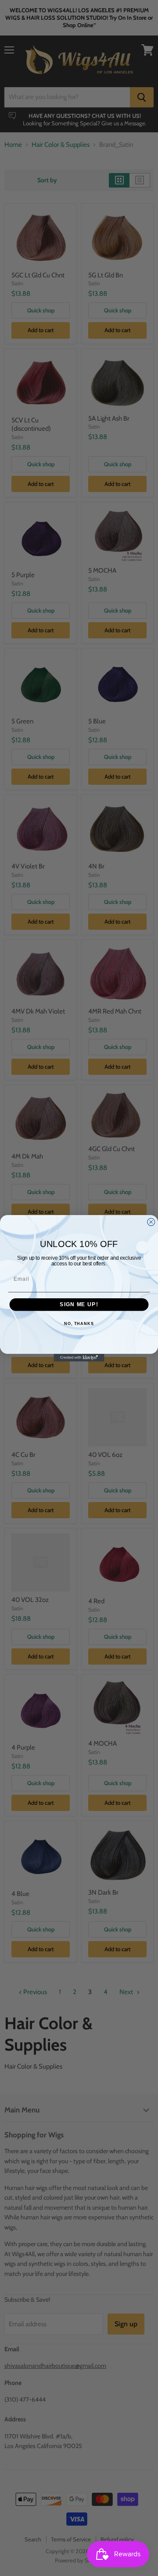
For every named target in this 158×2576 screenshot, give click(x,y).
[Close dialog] (151, 1222)
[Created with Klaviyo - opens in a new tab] (79, 1357)
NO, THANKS (79, 1323)
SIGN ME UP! (79, 1304)
